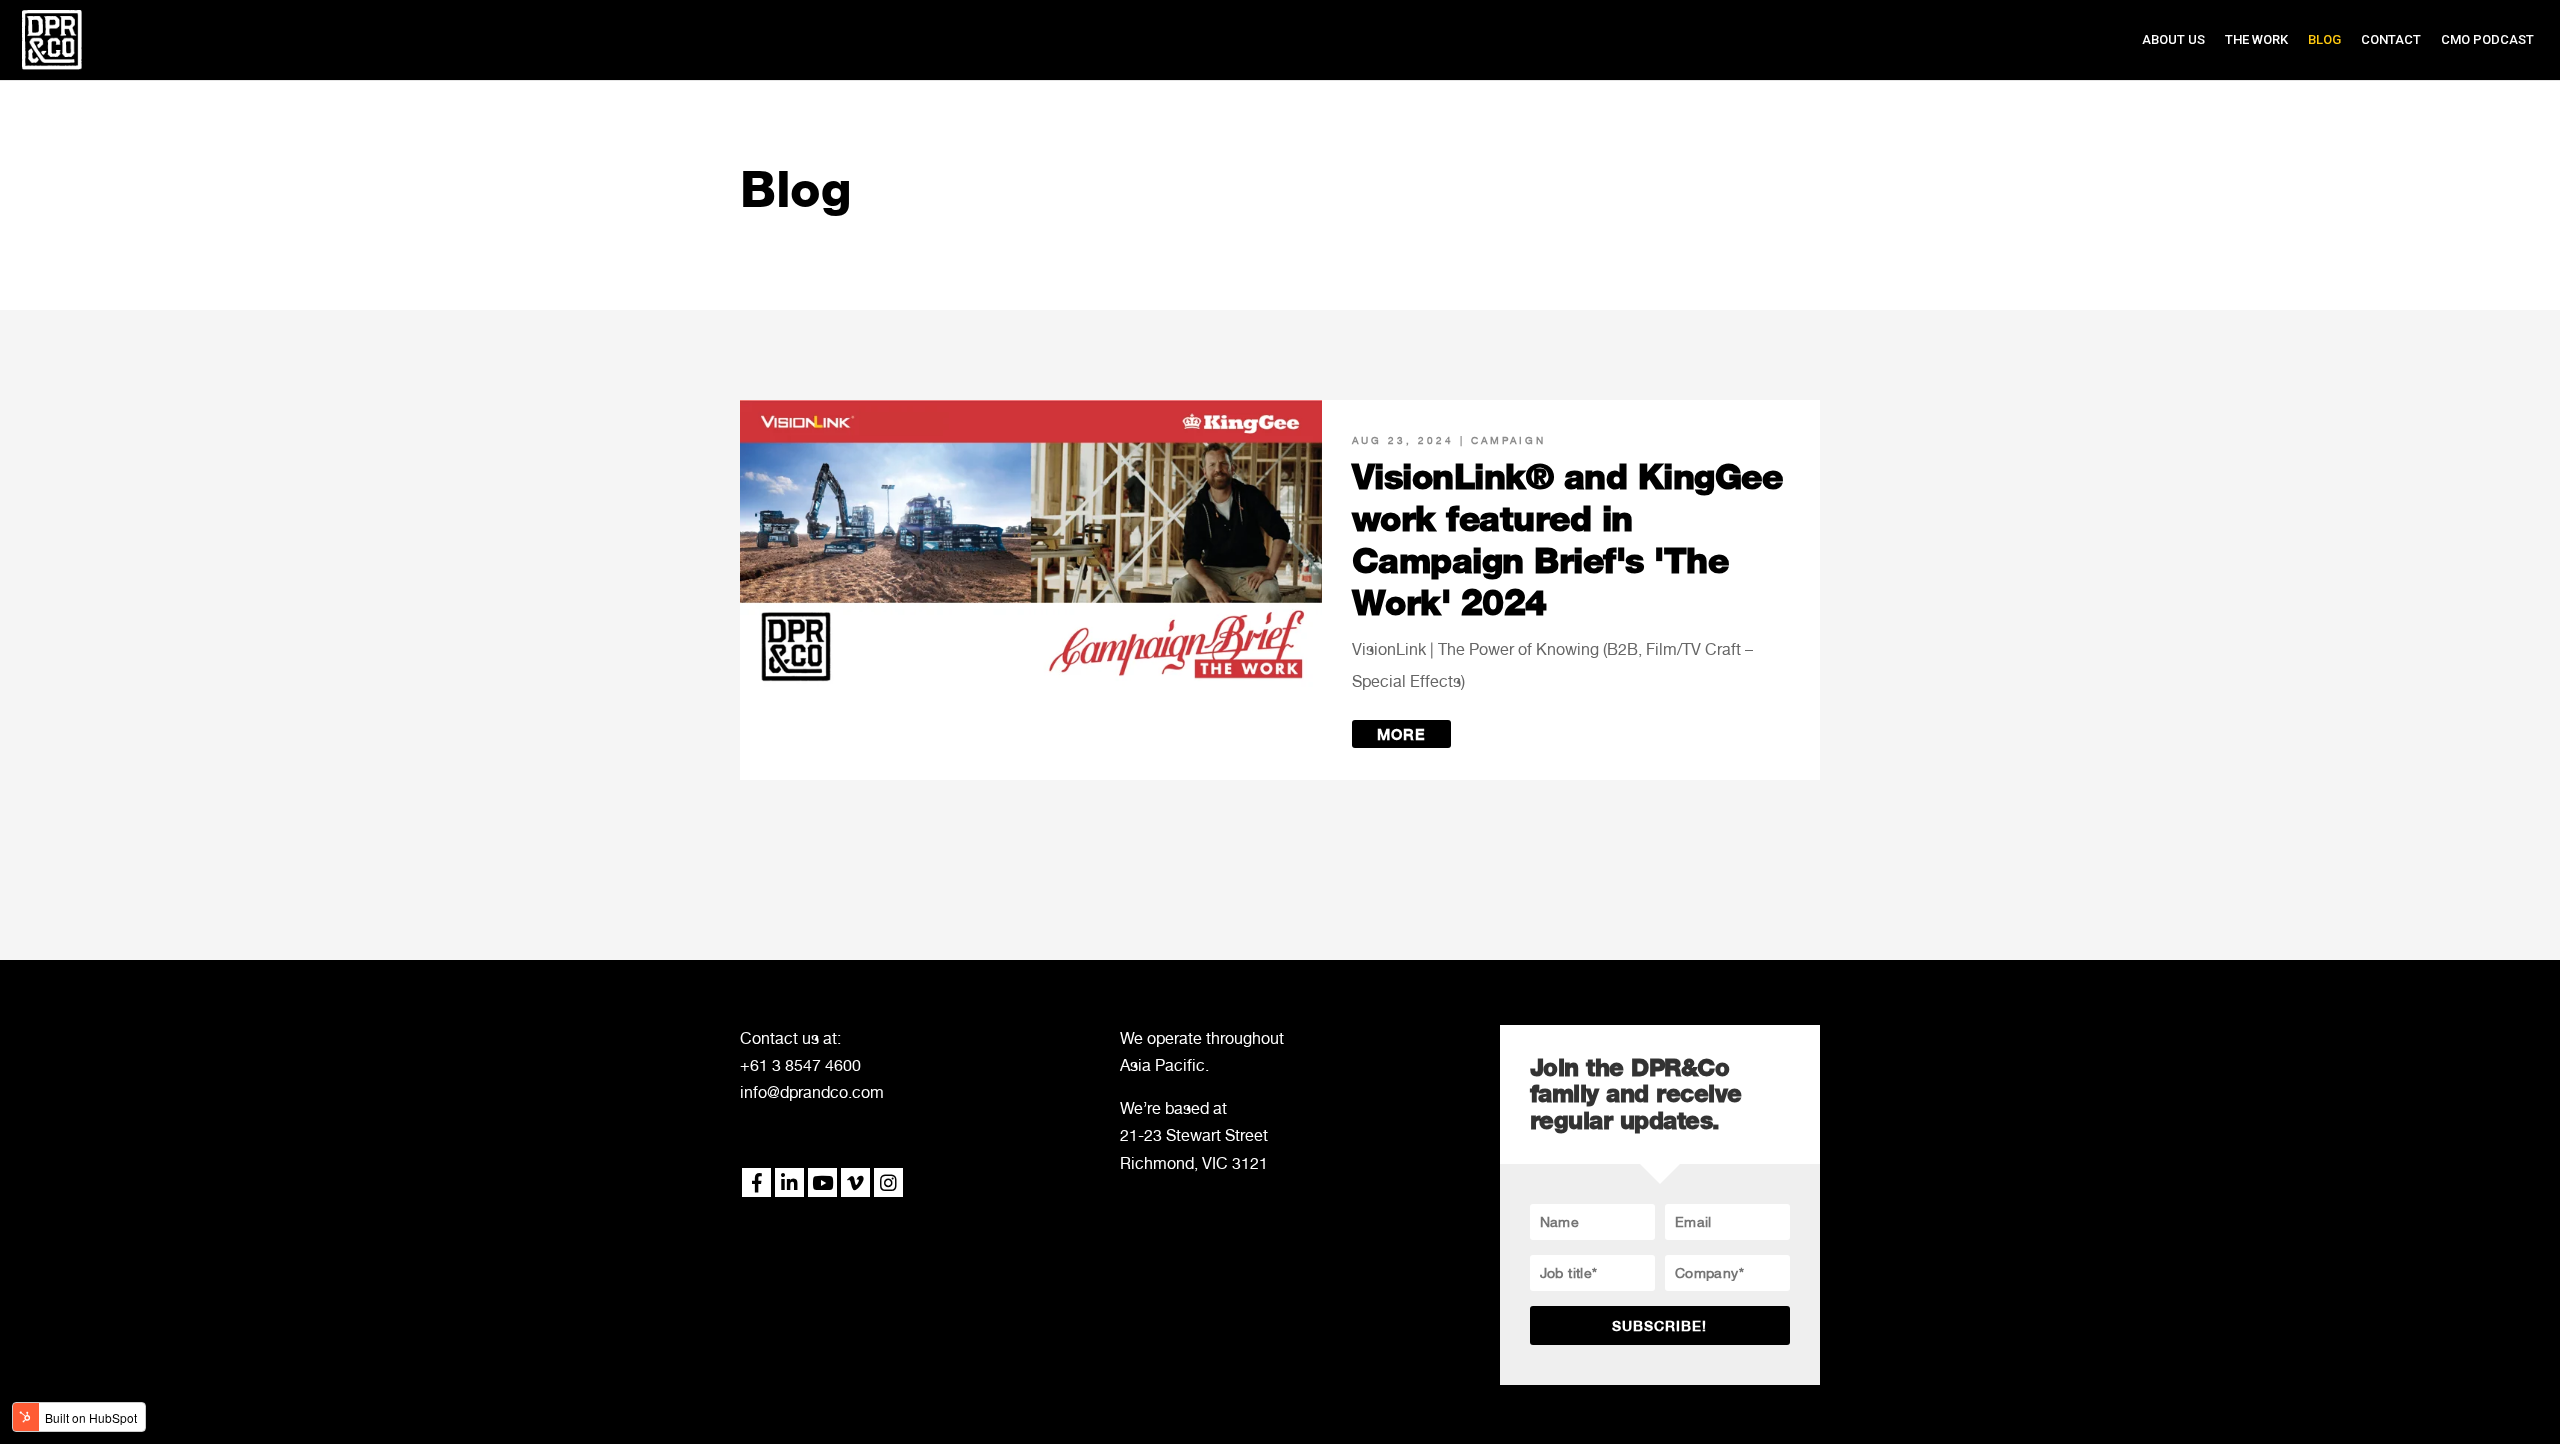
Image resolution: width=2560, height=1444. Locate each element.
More (1401, 735)
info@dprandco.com (812, 1092)
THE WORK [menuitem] (2256, 39)
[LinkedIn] (789, 1182)
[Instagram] (888, 1182)
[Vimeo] (855, 1182)
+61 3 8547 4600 (800, 1065)
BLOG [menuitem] (2324, 39)
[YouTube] (822, 1182)
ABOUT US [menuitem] (2173, 39)
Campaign (1508, 440)
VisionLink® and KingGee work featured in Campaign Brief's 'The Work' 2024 (1567, 540)
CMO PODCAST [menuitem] (2487, 39)
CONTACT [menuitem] (2391, 39)
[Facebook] (756, 1182)
